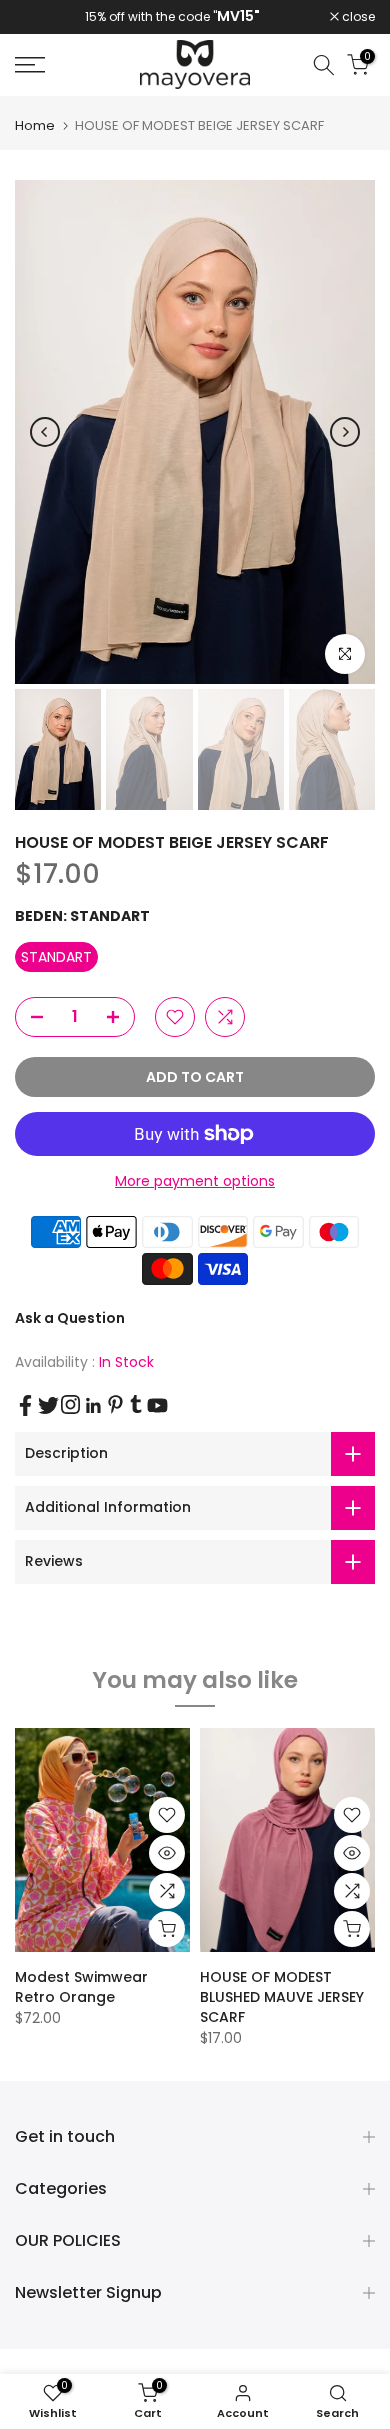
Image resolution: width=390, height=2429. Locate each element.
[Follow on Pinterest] (115, 1404)
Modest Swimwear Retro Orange (81, 1987)
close (357, 17)
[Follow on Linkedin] (93, 1406)
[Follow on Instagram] (70, 1404)
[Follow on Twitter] (48, 1405)
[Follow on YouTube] (157, 1405)
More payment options (195, 1181)
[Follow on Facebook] (25, 1405)
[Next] (345, 432)
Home (35, 125)
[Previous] (45, 432)
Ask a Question (70, 1318)
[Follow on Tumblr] (136, 1404)
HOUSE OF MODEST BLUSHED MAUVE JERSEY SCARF (282, 1997)
